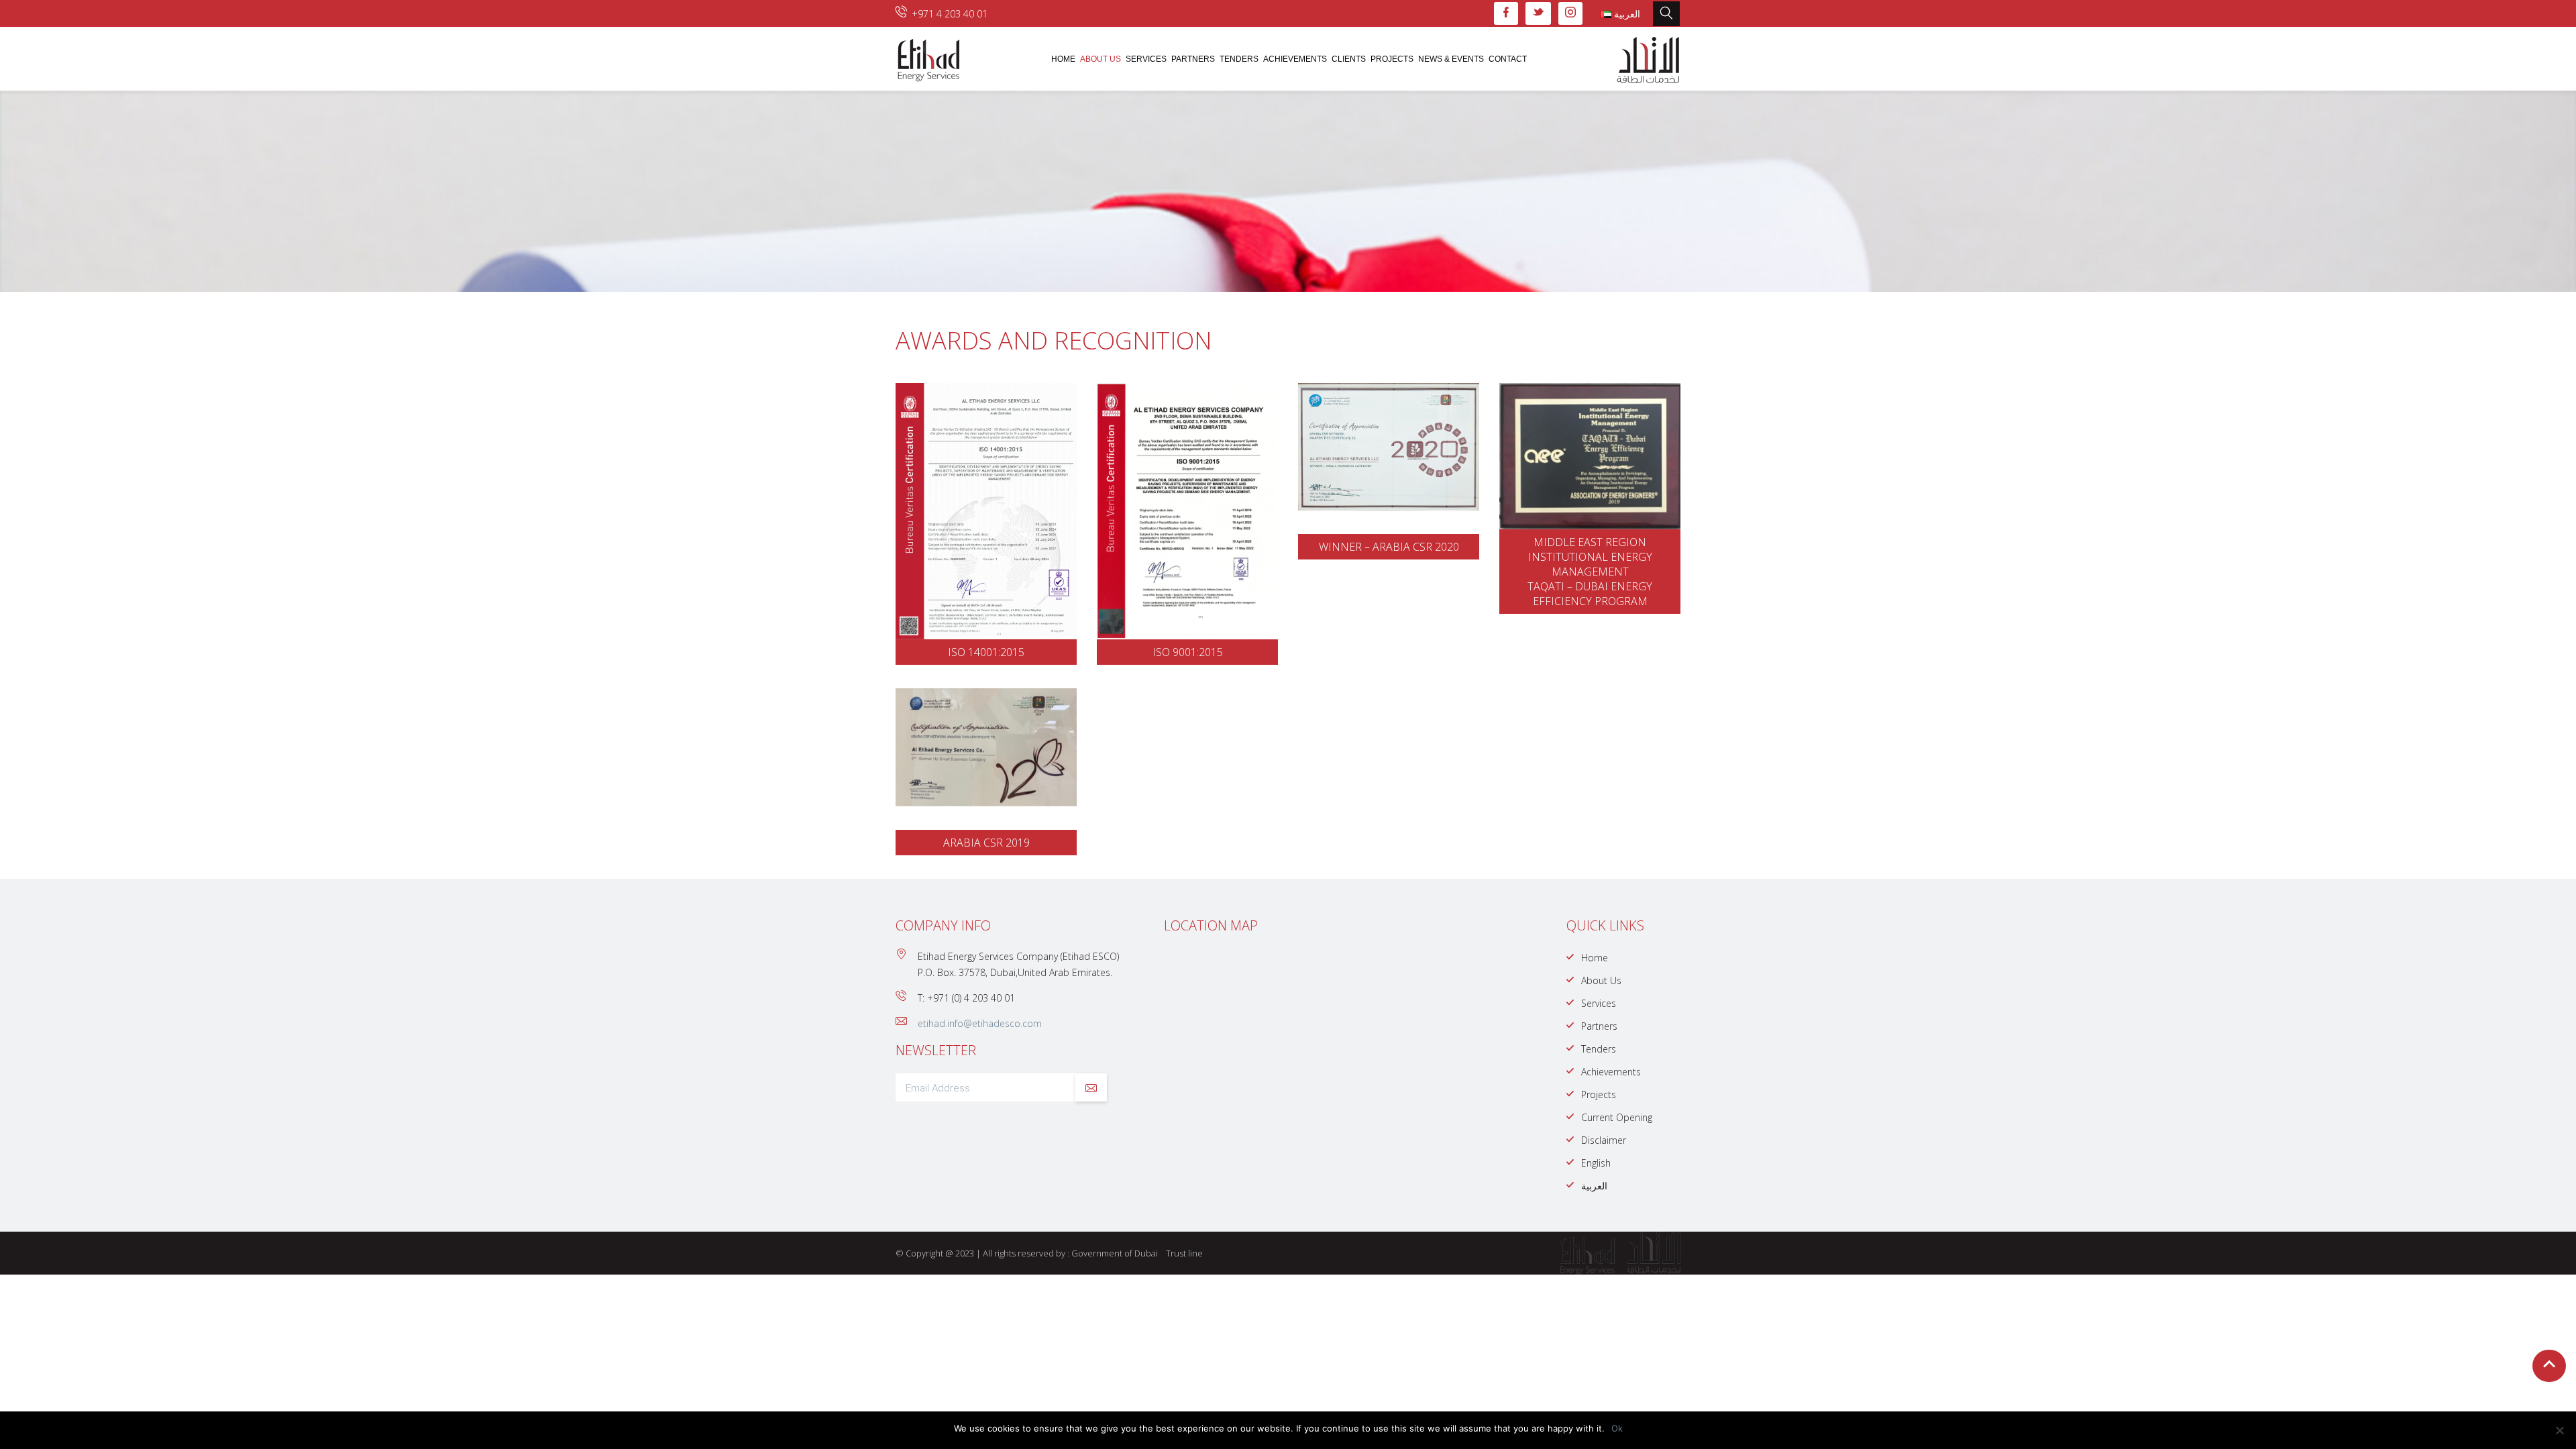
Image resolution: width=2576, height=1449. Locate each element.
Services (1146, 59)
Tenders (1239, 59)
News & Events (1451, 59)
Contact (1508, 59)
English (1596, 1163)
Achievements (1295, 59)
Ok (1617, 1428)
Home (1063, 59)
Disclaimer (1604, 1140)
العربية (1594, 1186)
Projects (1392, 59)
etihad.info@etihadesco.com (980, 1023)
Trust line (1184, 1253)
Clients (1349, 59)
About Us (1101, 59)
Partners (1193, 59)
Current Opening (1617, 1117)
